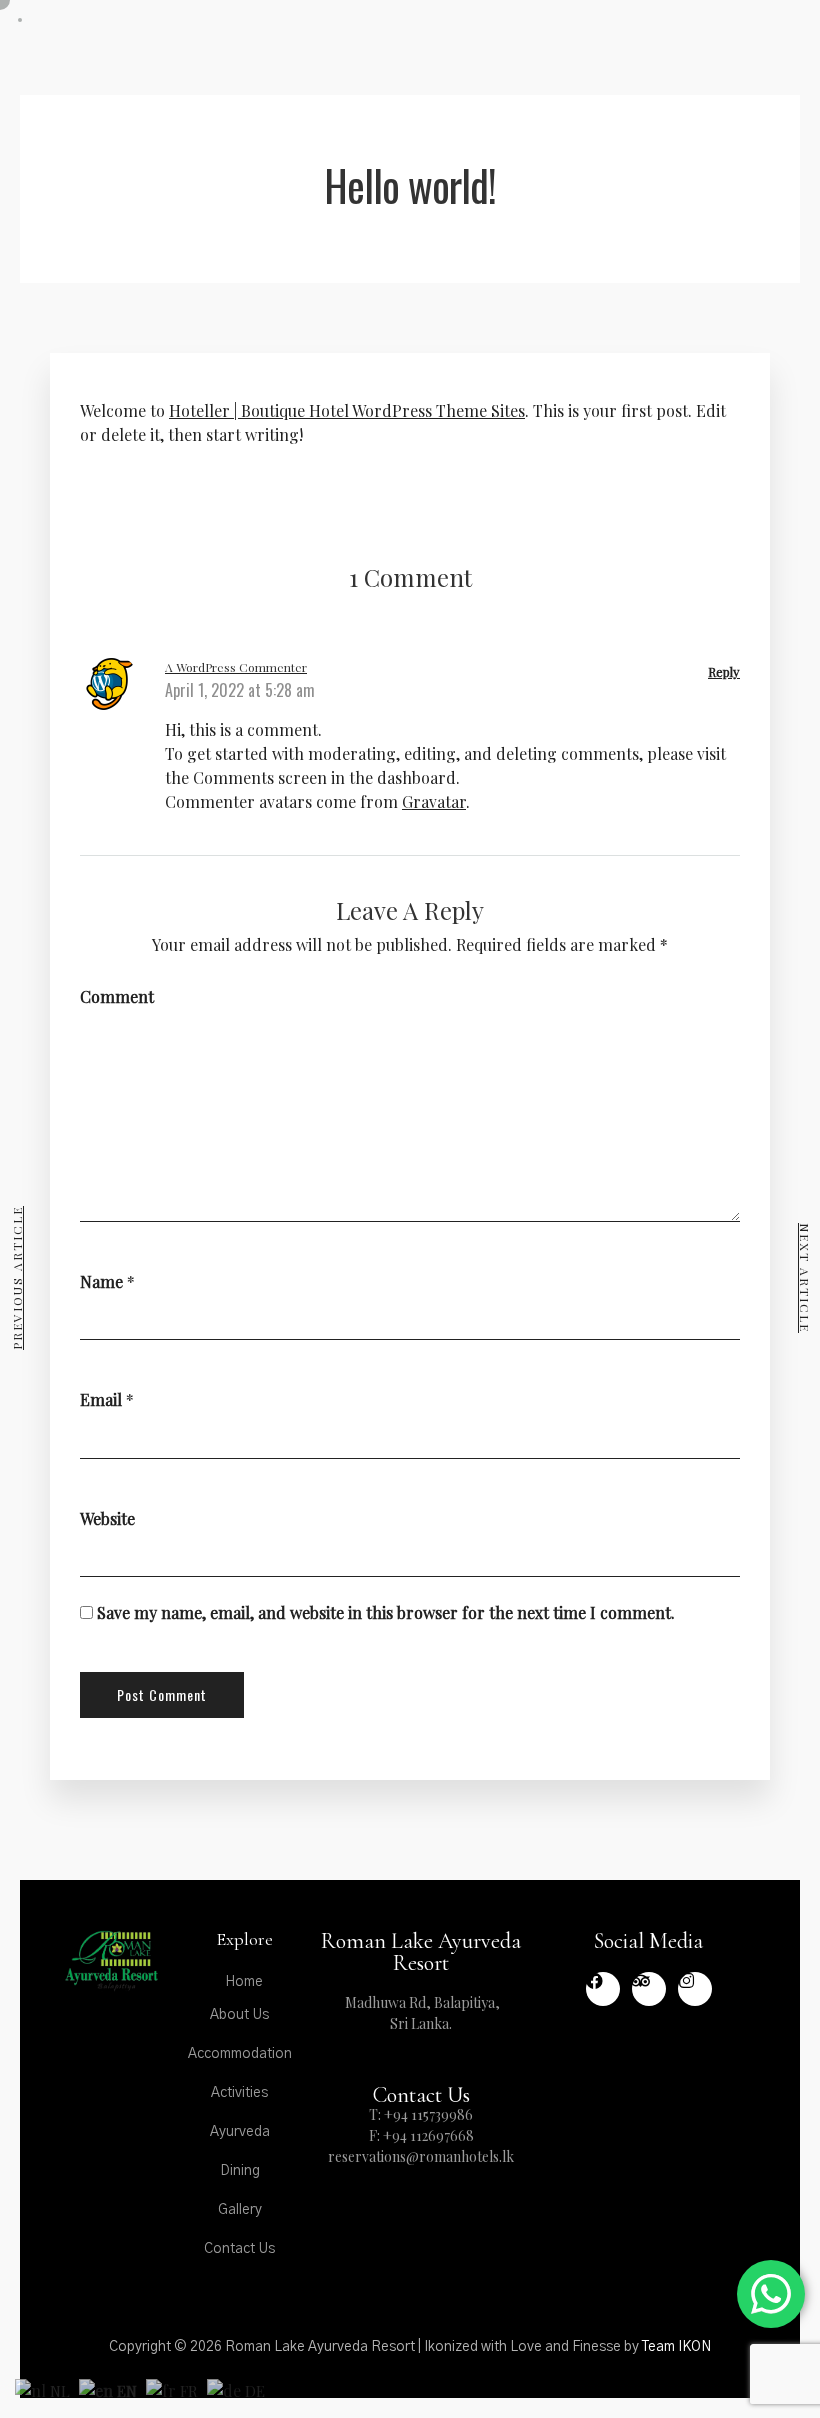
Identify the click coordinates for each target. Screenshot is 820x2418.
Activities (239, 2093)
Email (101, 1399)
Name (101, 1281)
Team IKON (676, 2347)
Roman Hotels (732, 34)
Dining (240, 2171)
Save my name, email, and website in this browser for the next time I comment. (386, 1612)
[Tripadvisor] (649, 1989)
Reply (724, 671)
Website (107, 1518)
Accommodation (240, 2054)
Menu (658, 46)
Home (244, 1982)
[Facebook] (603, 1989)
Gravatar (434, 801)
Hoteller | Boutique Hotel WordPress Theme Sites (347, 410)
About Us (239, 2015)
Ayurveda (240, 2132)
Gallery (240, 2210)
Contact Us (239, 2249)
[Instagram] (695, 1989)
